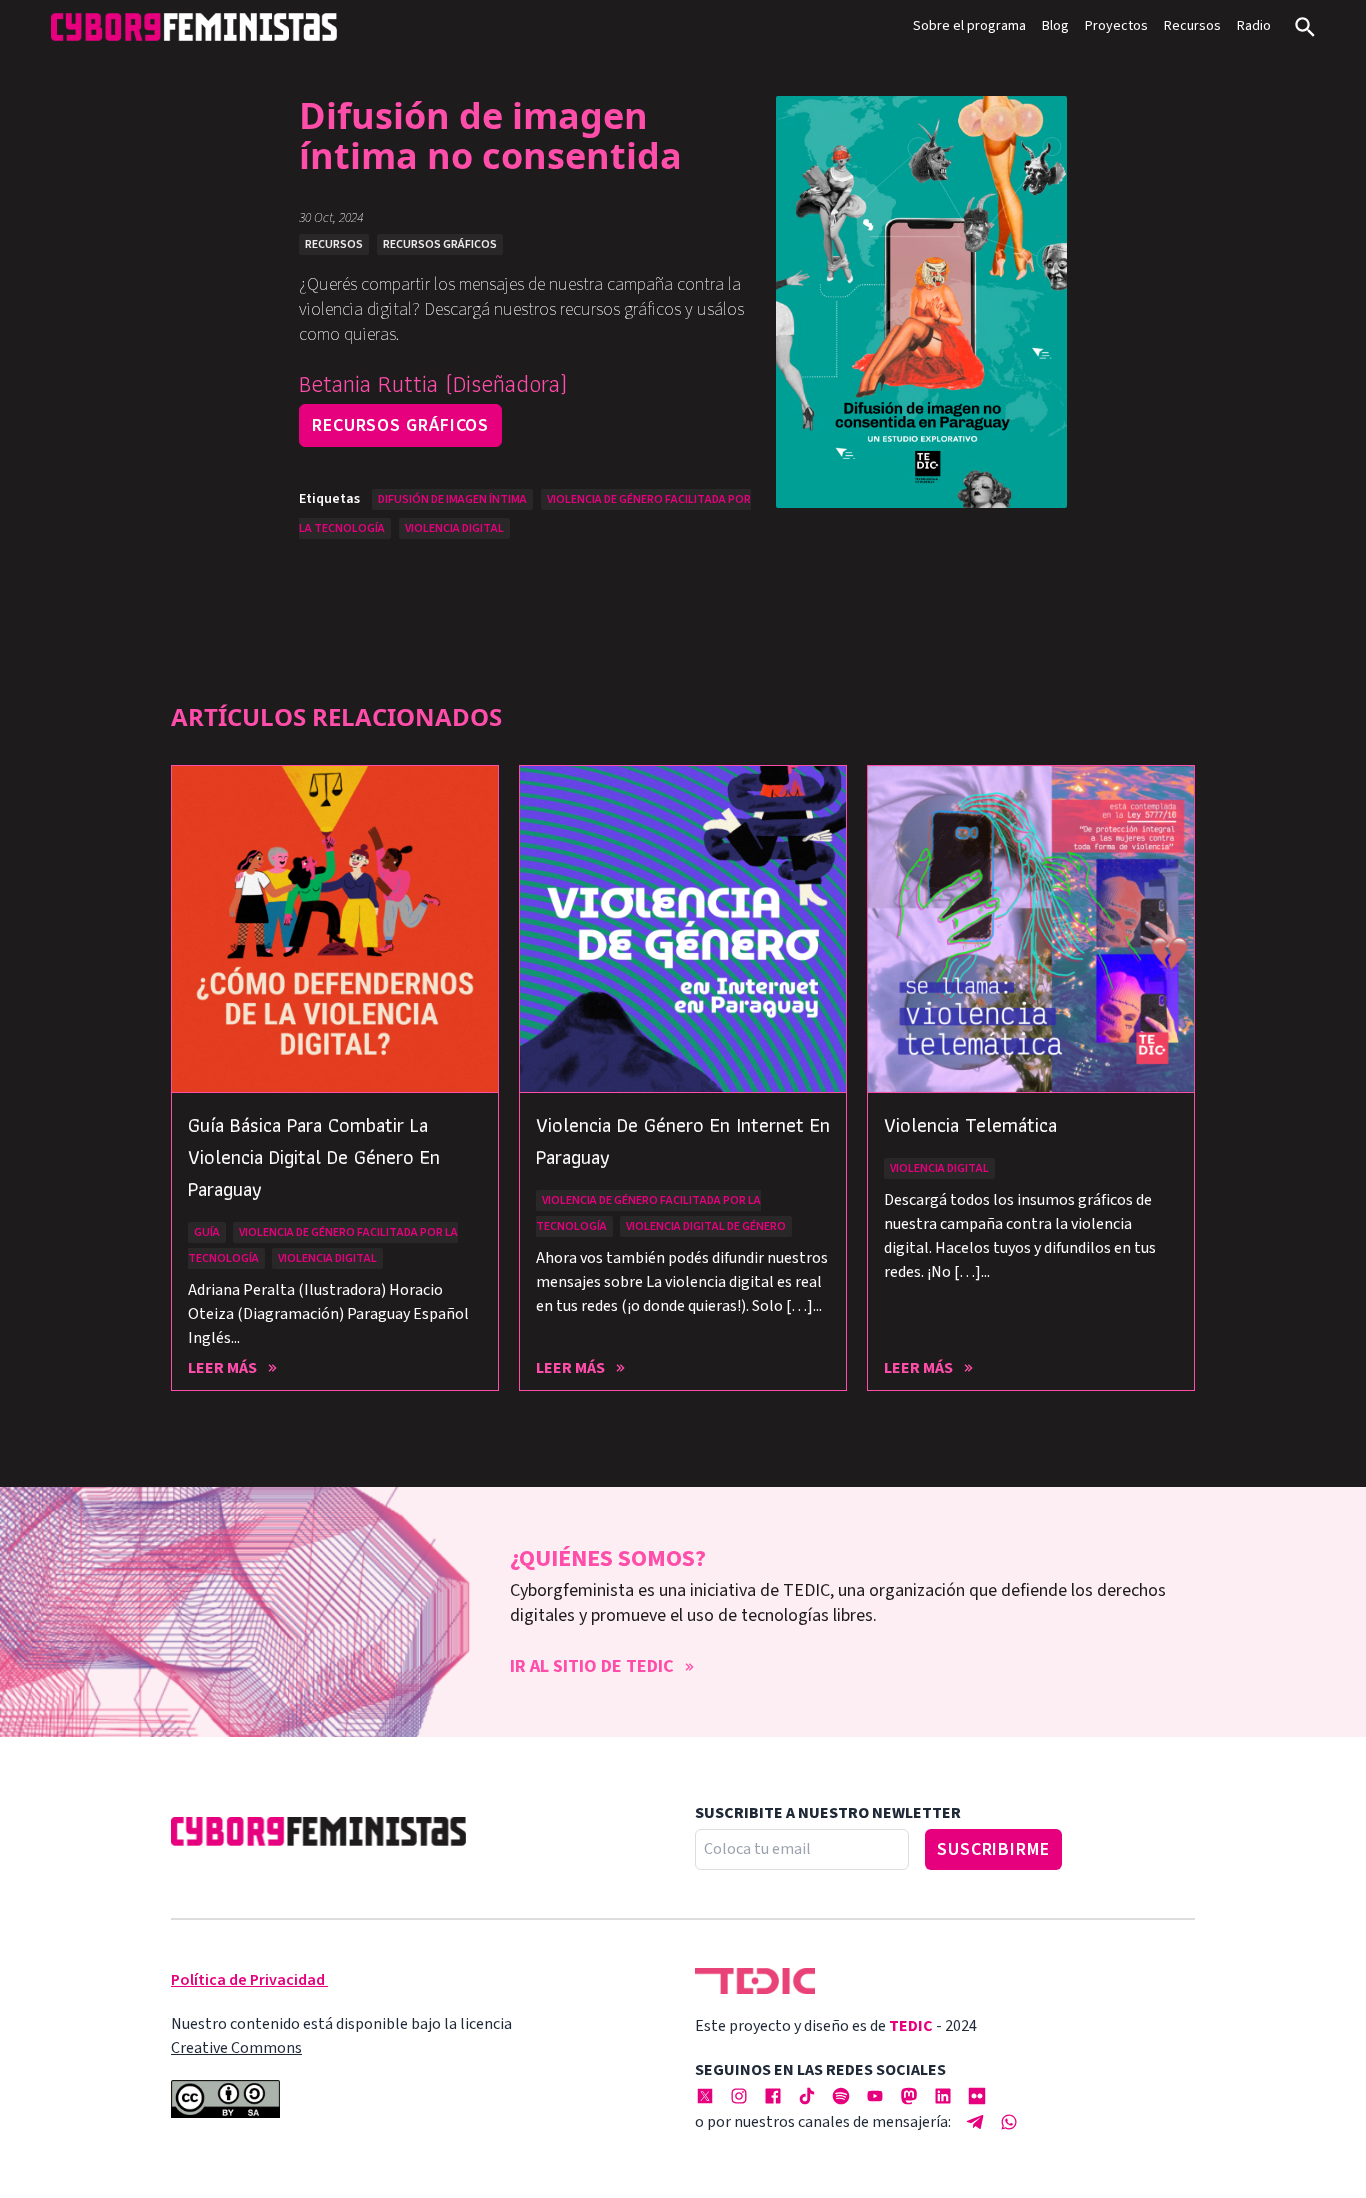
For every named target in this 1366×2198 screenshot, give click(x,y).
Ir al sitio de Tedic (592, 1666)
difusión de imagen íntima (452, 499)
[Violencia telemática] (1031, 929)
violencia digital (454, 528)
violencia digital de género (706, 1226)
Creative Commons (236, 2048)
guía (207, 1232)
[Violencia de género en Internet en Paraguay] (683, 929)
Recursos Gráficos (440, 244)
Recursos (1192, 26)
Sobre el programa (969, 26)
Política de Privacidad (248, 1980)
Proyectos (1116, 26)
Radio (1254, 26)
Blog (1055, 26)
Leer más (222, 1368)
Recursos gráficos (400, 425)
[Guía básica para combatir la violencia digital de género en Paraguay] (335, 929)
